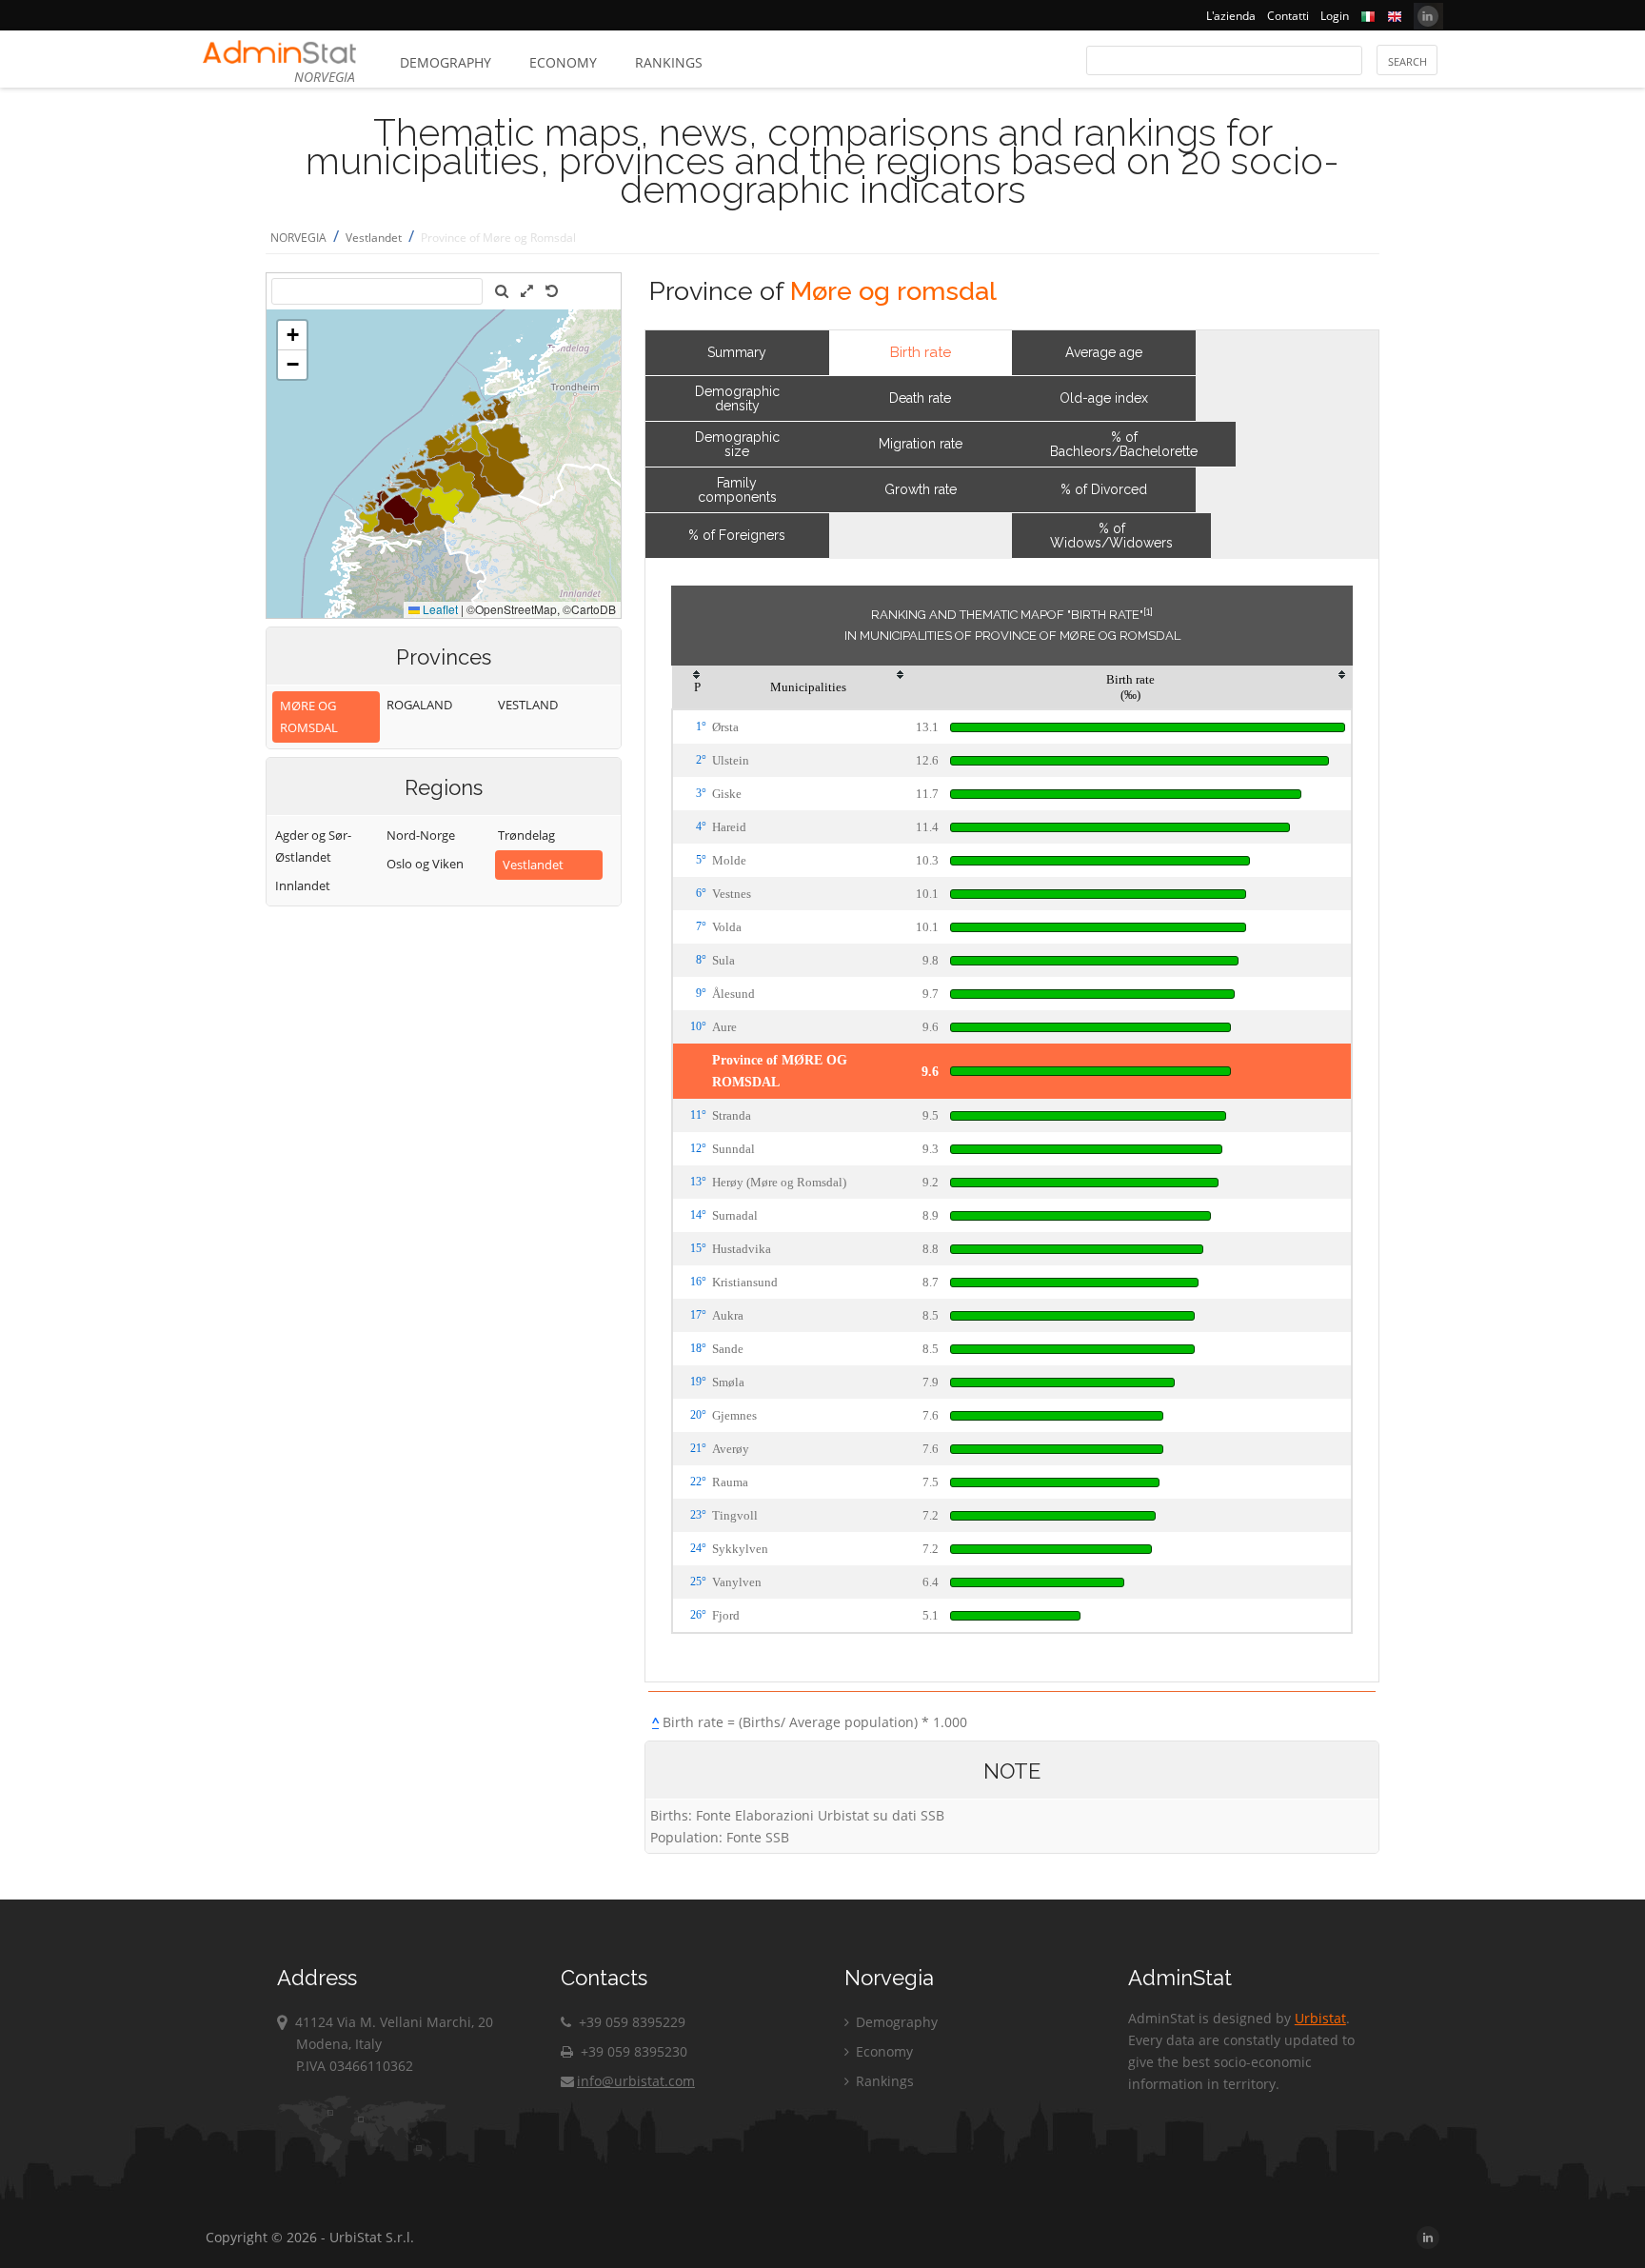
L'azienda (1231, 16)
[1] (1148, 611)
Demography (446, 62)
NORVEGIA (298, 238)
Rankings (669, 62)
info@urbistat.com (636, 2081)
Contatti (1288, 16)
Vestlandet (374, 238)
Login (1335, 16)
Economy (563, 62)
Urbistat (1320, 2018)
